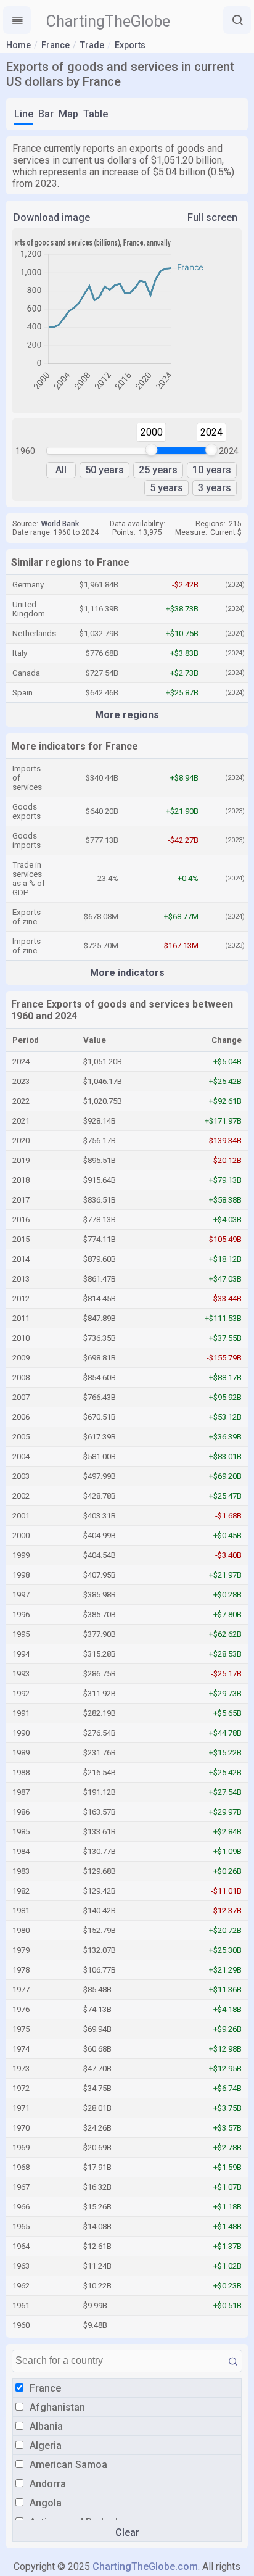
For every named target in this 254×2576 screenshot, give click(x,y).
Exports (130, 45)
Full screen (212, 217)
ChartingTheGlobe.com (145, 2566)
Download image (52, 217)
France (55, 45)
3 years (215, 488)
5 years (166, 488)
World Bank (60, 524)
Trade (92, 45)
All (61, 470)
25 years (158, 470)
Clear (127, 2533)
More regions (127, 715)
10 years (212, 470)
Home (18, 45)
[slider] (152, 450)
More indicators (127, 973)
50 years (104, 470)
